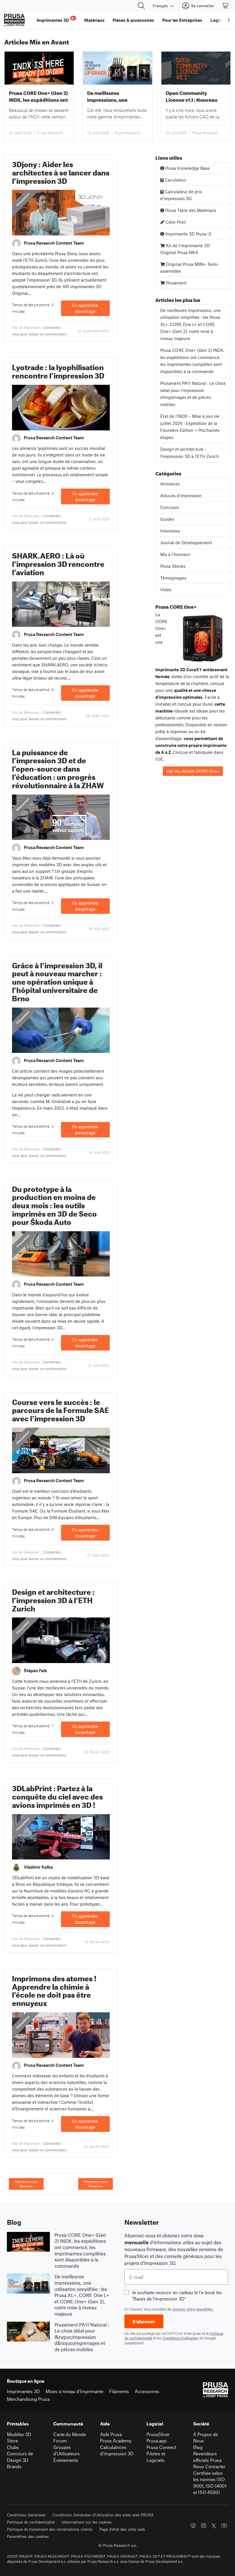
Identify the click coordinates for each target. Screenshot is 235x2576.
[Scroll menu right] (229, 20)
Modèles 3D (19, 2434)
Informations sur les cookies (87, 2522)
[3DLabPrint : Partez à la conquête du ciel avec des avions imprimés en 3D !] (61, 1836)
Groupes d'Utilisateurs (66, 2450)
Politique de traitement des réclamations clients (50, 2529)
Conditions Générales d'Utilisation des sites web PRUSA (103, 2515)
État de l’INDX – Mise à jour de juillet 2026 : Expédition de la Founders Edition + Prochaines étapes (190, 427)
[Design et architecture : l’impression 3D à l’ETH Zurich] (61, 1640)
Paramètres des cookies (28, 2536)
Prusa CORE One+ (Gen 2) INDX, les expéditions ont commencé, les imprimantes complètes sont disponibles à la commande (38, 96)
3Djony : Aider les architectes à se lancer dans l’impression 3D (61, 171)
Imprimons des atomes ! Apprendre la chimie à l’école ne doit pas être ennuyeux (54, 1989)
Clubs (13, 2447)
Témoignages (23, 200)
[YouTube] (224, 2526)
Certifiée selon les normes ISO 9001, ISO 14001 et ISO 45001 (210, 2483)
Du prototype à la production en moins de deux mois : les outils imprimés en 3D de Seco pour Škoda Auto (54, 1204)
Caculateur (175, 180)
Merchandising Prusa (28, 2399)
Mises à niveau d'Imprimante (75, 2391)
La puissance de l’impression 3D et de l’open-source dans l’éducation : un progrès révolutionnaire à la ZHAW (58, 768)
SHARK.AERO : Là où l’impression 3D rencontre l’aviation (58, 563)
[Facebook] (193, 2526)
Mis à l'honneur (175, 554)
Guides (167, 519)
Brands (14, 2466)
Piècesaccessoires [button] (133, 20)
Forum (60, 2441)
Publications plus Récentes (26, 2184)
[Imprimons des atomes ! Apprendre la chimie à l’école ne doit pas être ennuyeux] (61, 2034)
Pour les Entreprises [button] (182, 20)
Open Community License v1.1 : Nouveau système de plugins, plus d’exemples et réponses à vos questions (196, 96)
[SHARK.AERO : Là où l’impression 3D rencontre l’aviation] (61, 603)
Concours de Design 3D (20, 2457)
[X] (214, 2526)
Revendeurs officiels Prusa (207, 2457)
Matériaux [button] (94, 20)
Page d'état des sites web (122, 2529)
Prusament (176, 283)
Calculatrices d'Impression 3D (117, 2450)
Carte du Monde (70, 2434)
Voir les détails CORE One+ (193, 771)
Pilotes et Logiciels (156, 2457)
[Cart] (226, 6)
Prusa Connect (161, 2447)
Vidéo (166, 590)
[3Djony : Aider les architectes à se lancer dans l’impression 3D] (61, 212)
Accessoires (147, 2391)
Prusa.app (156, 2441)
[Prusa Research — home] (14, 20)
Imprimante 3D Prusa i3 (188, 234)
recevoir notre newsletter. (193, 2309)
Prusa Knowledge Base (187, 168)
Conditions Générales (26, 2515)
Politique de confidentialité (31, 2522)
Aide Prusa (111, 2434)
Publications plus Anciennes (96, 2184)
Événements (66, 2460)
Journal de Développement (186, 542)
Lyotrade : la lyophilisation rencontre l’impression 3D (58, 370)
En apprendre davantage (85, 308)
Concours (170, 507)
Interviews (170, 531)
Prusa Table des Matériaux (190, 210)
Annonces (170, 484)
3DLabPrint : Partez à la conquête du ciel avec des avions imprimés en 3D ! (57, 1795)
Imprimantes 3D (23, 2391)
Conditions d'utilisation (181, 2338)
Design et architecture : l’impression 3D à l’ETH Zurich (53, 1599)
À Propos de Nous (205, 2438)
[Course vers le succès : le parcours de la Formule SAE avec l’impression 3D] (61, 1450)
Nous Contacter (209, 2466)
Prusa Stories (173, 566)
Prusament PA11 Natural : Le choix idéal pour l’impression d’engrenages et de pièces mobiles (193, 394)
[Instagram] (203, 2526)
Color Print (175, 222)
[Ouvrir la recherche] (141, 6)
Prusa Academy (116, 2441)
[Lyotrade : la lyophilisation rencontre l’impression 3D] (61, 407)
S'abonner (144, 2321)
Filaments (119, 2391)
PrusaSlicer (158, 2434)
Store (12, 2441)
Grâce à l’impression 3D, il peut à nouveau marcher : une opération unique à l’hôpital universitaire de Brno (57, 981)
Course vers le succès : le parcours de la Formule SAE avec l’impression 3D (60, 1409)
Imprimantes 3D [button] (56, 19)
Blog (198, 2447)
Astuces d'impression (181, 495)
